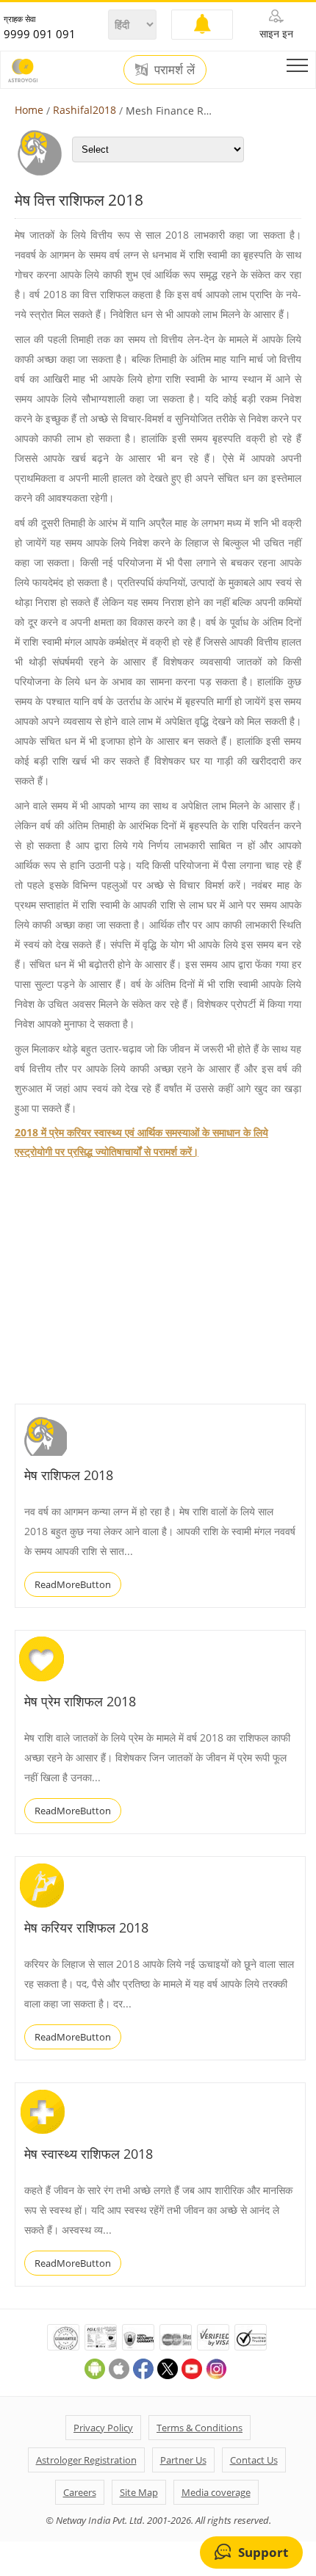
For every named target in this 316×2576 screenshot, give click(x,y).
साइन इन (276, 33)
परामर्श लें (173, 70)
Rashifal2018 (85, 110)
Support (263, 2552)
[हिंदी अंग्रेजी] (132, 25)
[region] (125, 1282)
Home (29, 110)
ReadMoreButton (73, 1584)
